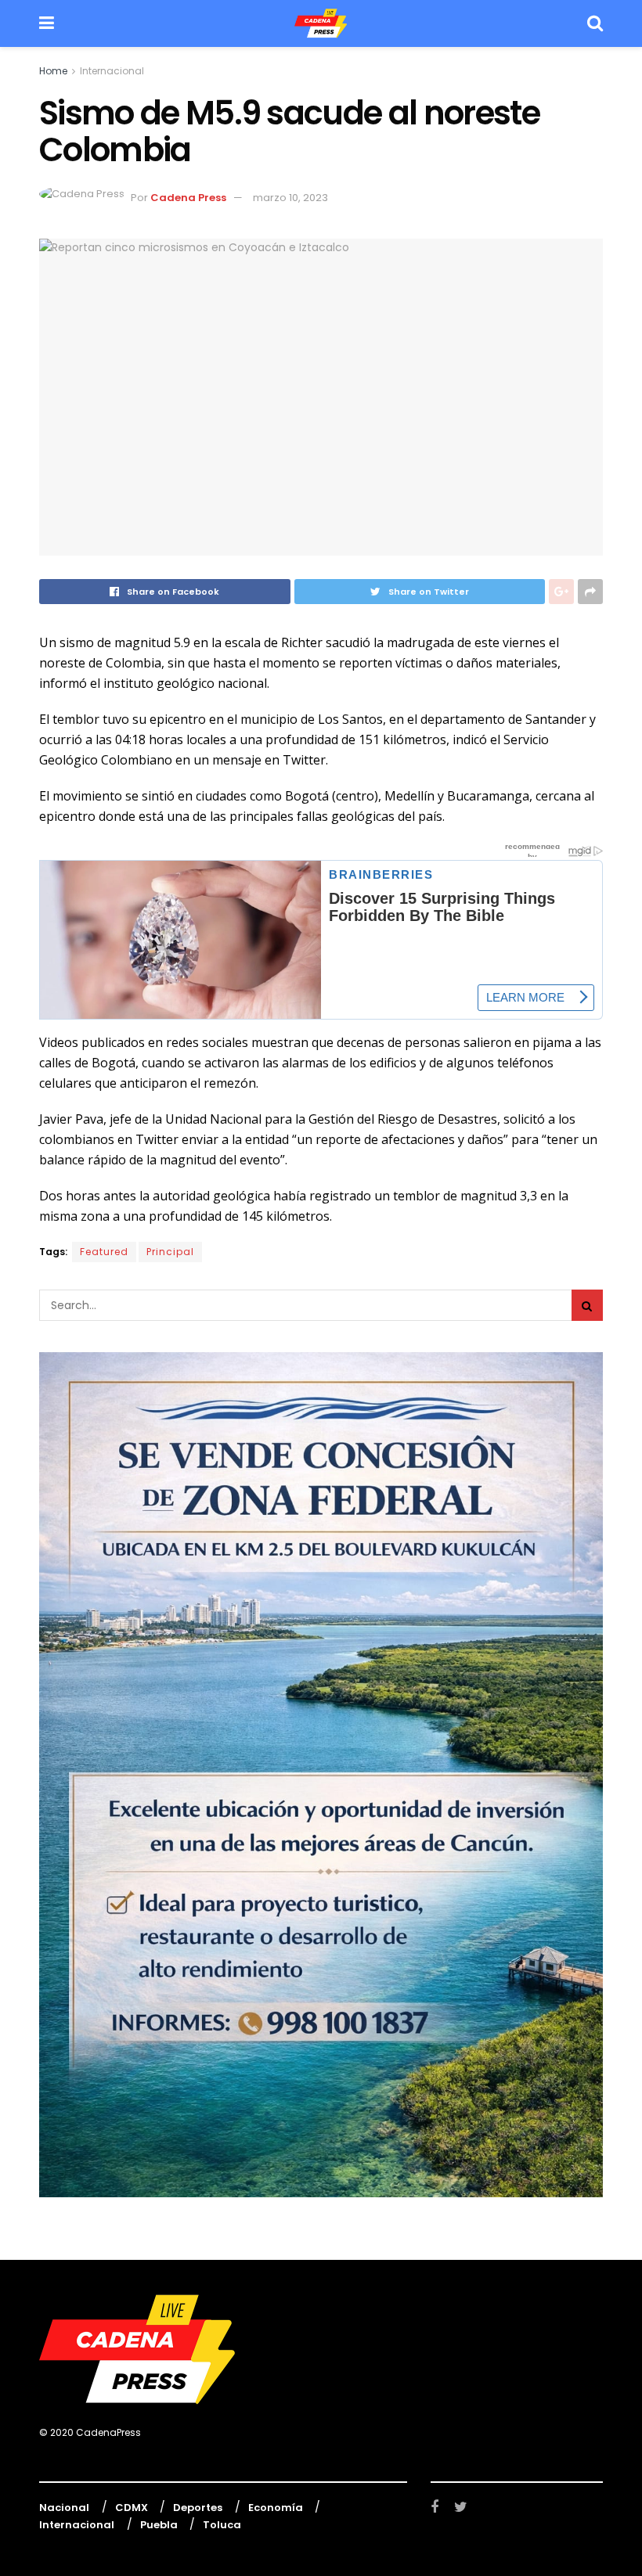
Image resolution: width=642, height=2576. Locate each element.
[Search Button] (587, 1305)
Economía (276, 2508)
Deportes (198, 2508)
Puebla (159, 2525)
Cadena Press (188, 198)
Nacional (64, 2508)
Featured (104, 1252)
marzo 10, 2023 (290, 198)
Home (53, 71)
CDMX (132, 2508)
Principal (170, 1252)
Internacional (112, 71)
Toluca (222, 2525)
